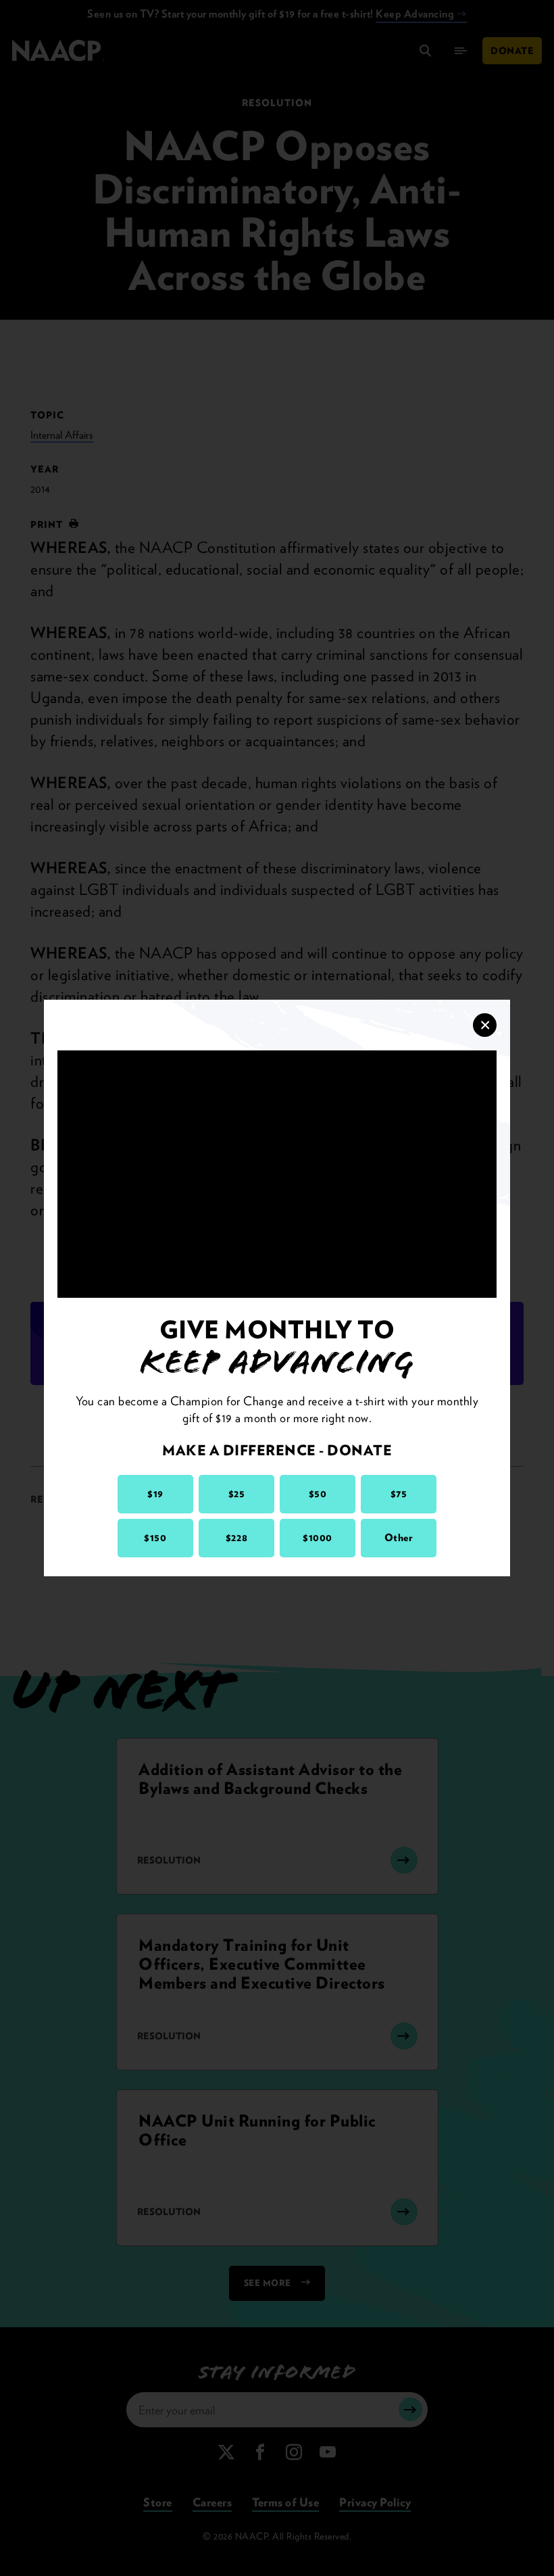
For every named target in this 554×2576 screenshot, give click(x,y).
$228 (236, 1538)
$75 (399, 1494)
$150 (155, 1538)
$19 (155, 1494)
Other (399, 1538)
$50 (318, 1494)
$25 (237, 1494)
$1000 (318, 1538)
